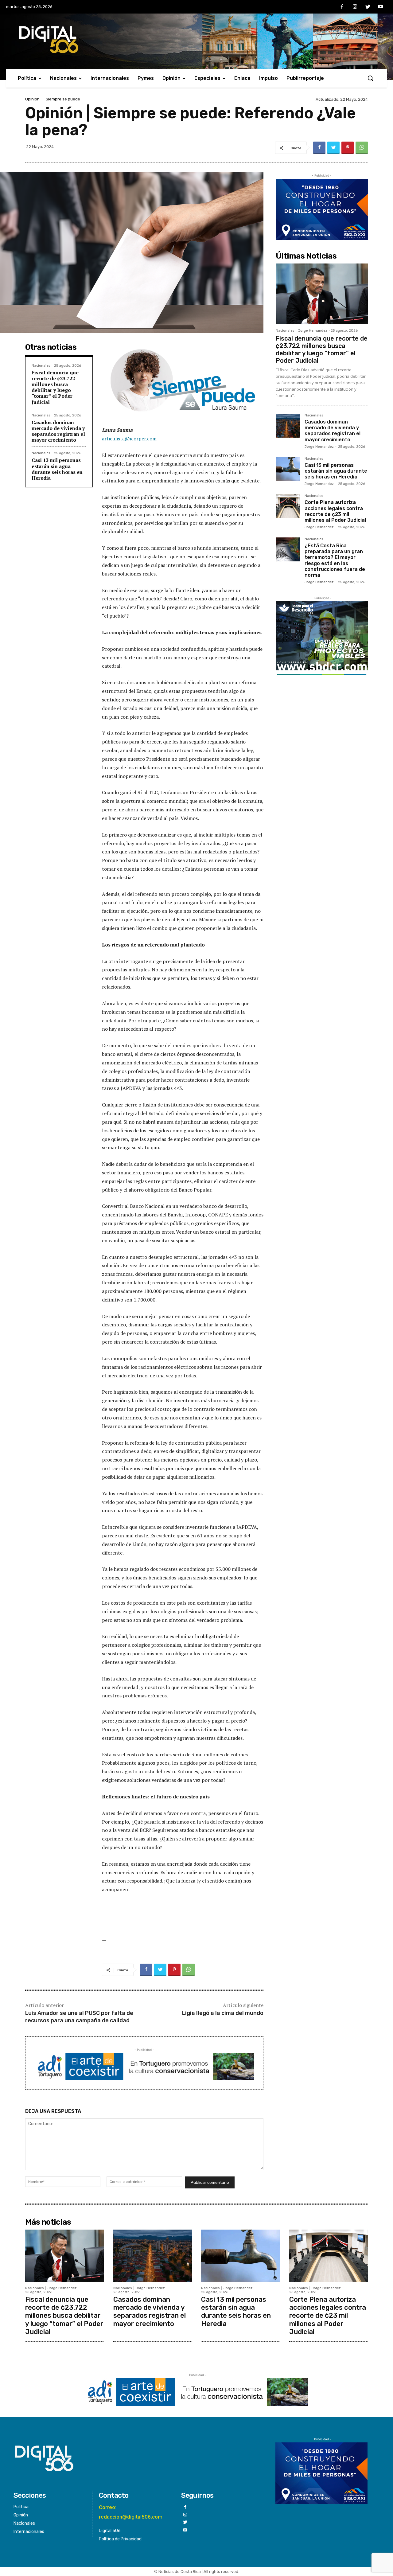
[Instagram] (355, 7)
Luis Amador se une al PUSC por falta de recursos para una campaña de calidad (79, 2017)
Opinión (32, 99)
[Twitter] (368, 7)
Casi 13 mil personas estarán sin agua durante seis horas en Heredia (57, 469)
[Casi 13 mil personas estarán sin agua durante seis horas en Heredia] (288, 469)
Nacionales (41, 366)
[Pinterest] (348, 148)
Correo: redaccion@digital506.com (131, 2512)
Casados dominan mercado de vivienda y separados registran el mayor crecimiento (58, 431)
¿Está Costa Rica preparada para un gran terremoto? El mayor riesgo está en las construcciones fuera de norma (335, 560)
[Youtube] (380, 7)
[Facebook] (342, 7)
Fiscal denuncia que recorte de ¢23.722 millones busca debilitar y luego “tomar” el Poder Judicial (55, 387)
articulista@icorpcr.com (129, 439)
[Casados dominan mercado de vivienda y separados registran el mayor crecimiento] (288, 426)
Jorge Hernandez (313, 331)
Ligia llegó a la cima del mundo (223, 2013)
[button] (370, 78)
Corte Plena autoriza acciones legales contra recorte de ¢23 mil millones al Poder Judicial (335, 511)
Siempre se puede (63, 99)
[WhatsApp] (362, 148)
